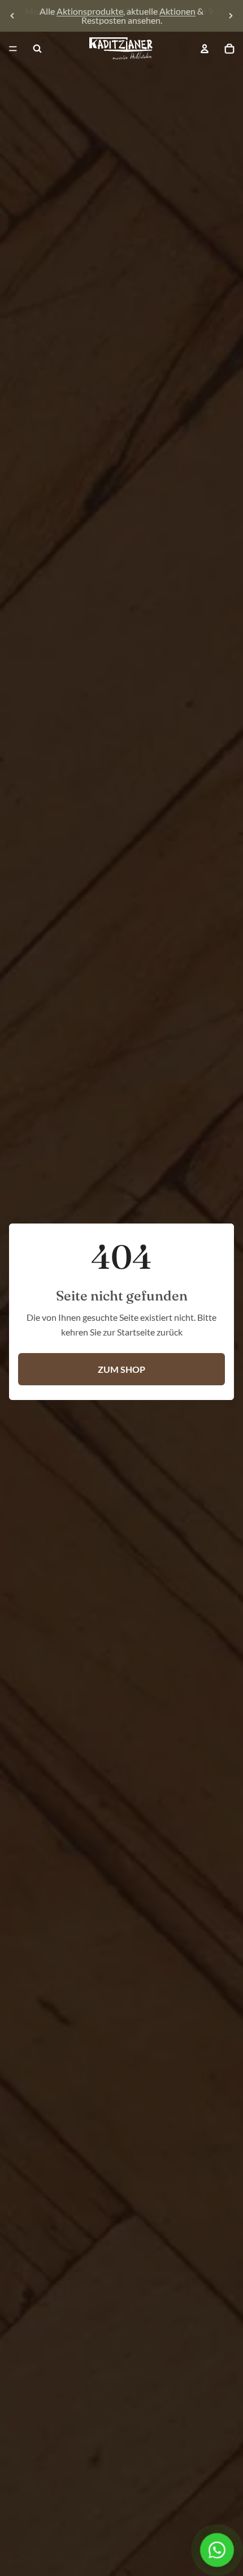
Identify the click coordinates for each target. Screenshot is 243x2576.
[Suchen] (37, 49)
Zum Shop (121, 1369)
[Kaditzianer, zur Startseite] (121, 49)
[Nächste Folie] (231, 16)
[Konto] (205, 49)
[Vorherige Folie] (12, 16)
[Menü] (13, 49)
